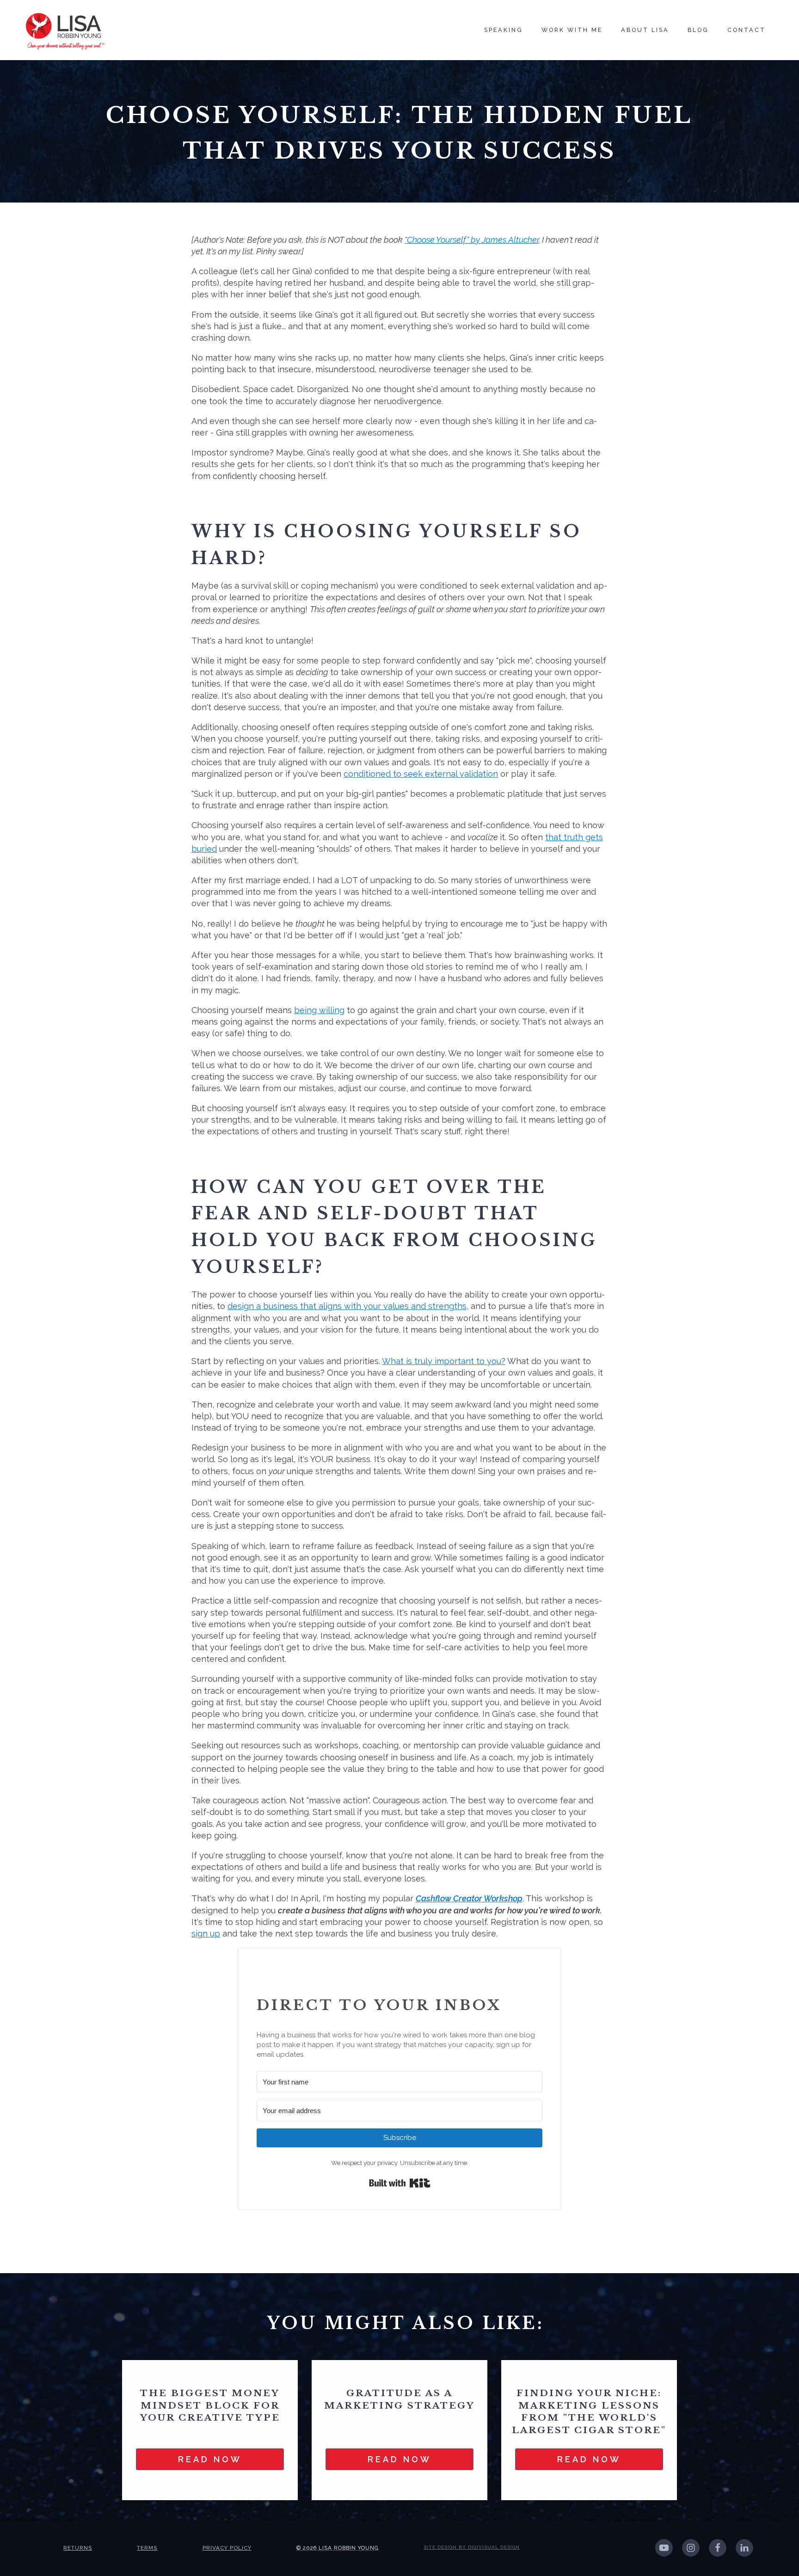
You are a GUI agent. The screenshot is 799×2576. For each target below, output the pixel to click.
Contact (747, 30)
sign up (206, 1934)
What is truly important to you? (444, 1361)
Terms (147, 2548)
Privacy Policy (227, 2548)
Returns (78, 2548)
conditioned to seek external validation (421, 774)
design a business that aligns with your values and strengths (347, 1306)
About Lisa (645, 30)
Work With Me (572, 30)
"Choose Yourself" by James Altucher (472, 240)
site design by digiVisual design (472, 2547)
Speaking (504, 30)
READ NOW (210, 2459)
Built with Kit (400, 2183)
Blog (698, 30)
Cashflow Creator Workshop (469, 1898)
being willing (319, 1010)
